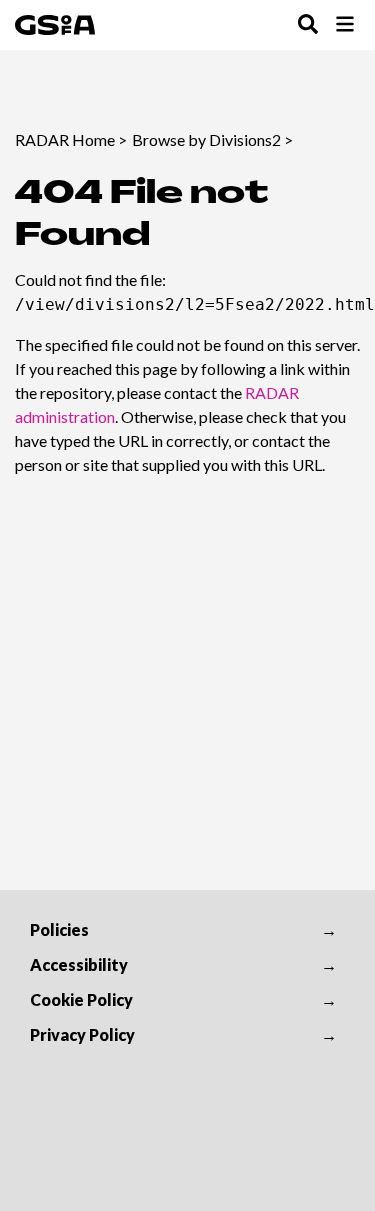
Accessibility (79, 964)
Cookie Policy (81, 999)
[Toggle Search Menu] (308, 25)
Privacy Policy (82, 1034)
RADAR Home (65, 139)
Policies (59, 929)
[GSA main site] (55, 25)
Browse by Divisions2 (206, 139)
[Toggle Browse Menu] (345, 25)
